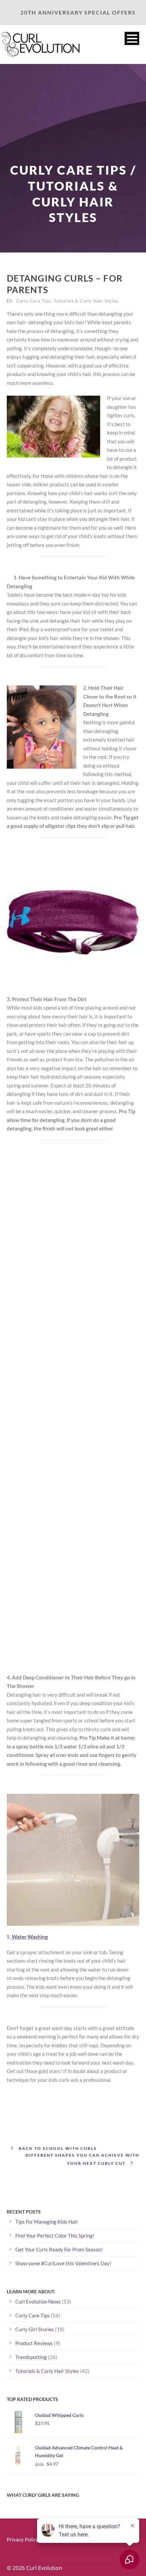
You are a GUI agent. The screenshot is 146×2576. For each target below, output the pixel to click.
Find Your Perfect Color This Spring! (55, 2236)
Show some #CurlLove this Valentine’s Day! (63, 2263)
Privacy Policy (23, 2539)
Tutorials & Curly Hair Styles (86, 301)
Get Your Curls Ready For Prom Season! (59, 2249)
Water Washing (29, 1937)
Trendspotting (31, 2357)
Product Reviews (34, 2343)
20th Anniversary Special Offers (78, 13)
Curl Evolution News (38, 2302)
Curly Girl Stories (35, 2329)
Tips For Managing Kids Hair (47, 2222)
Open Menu (132, 38)
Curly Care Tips (34, 301)
